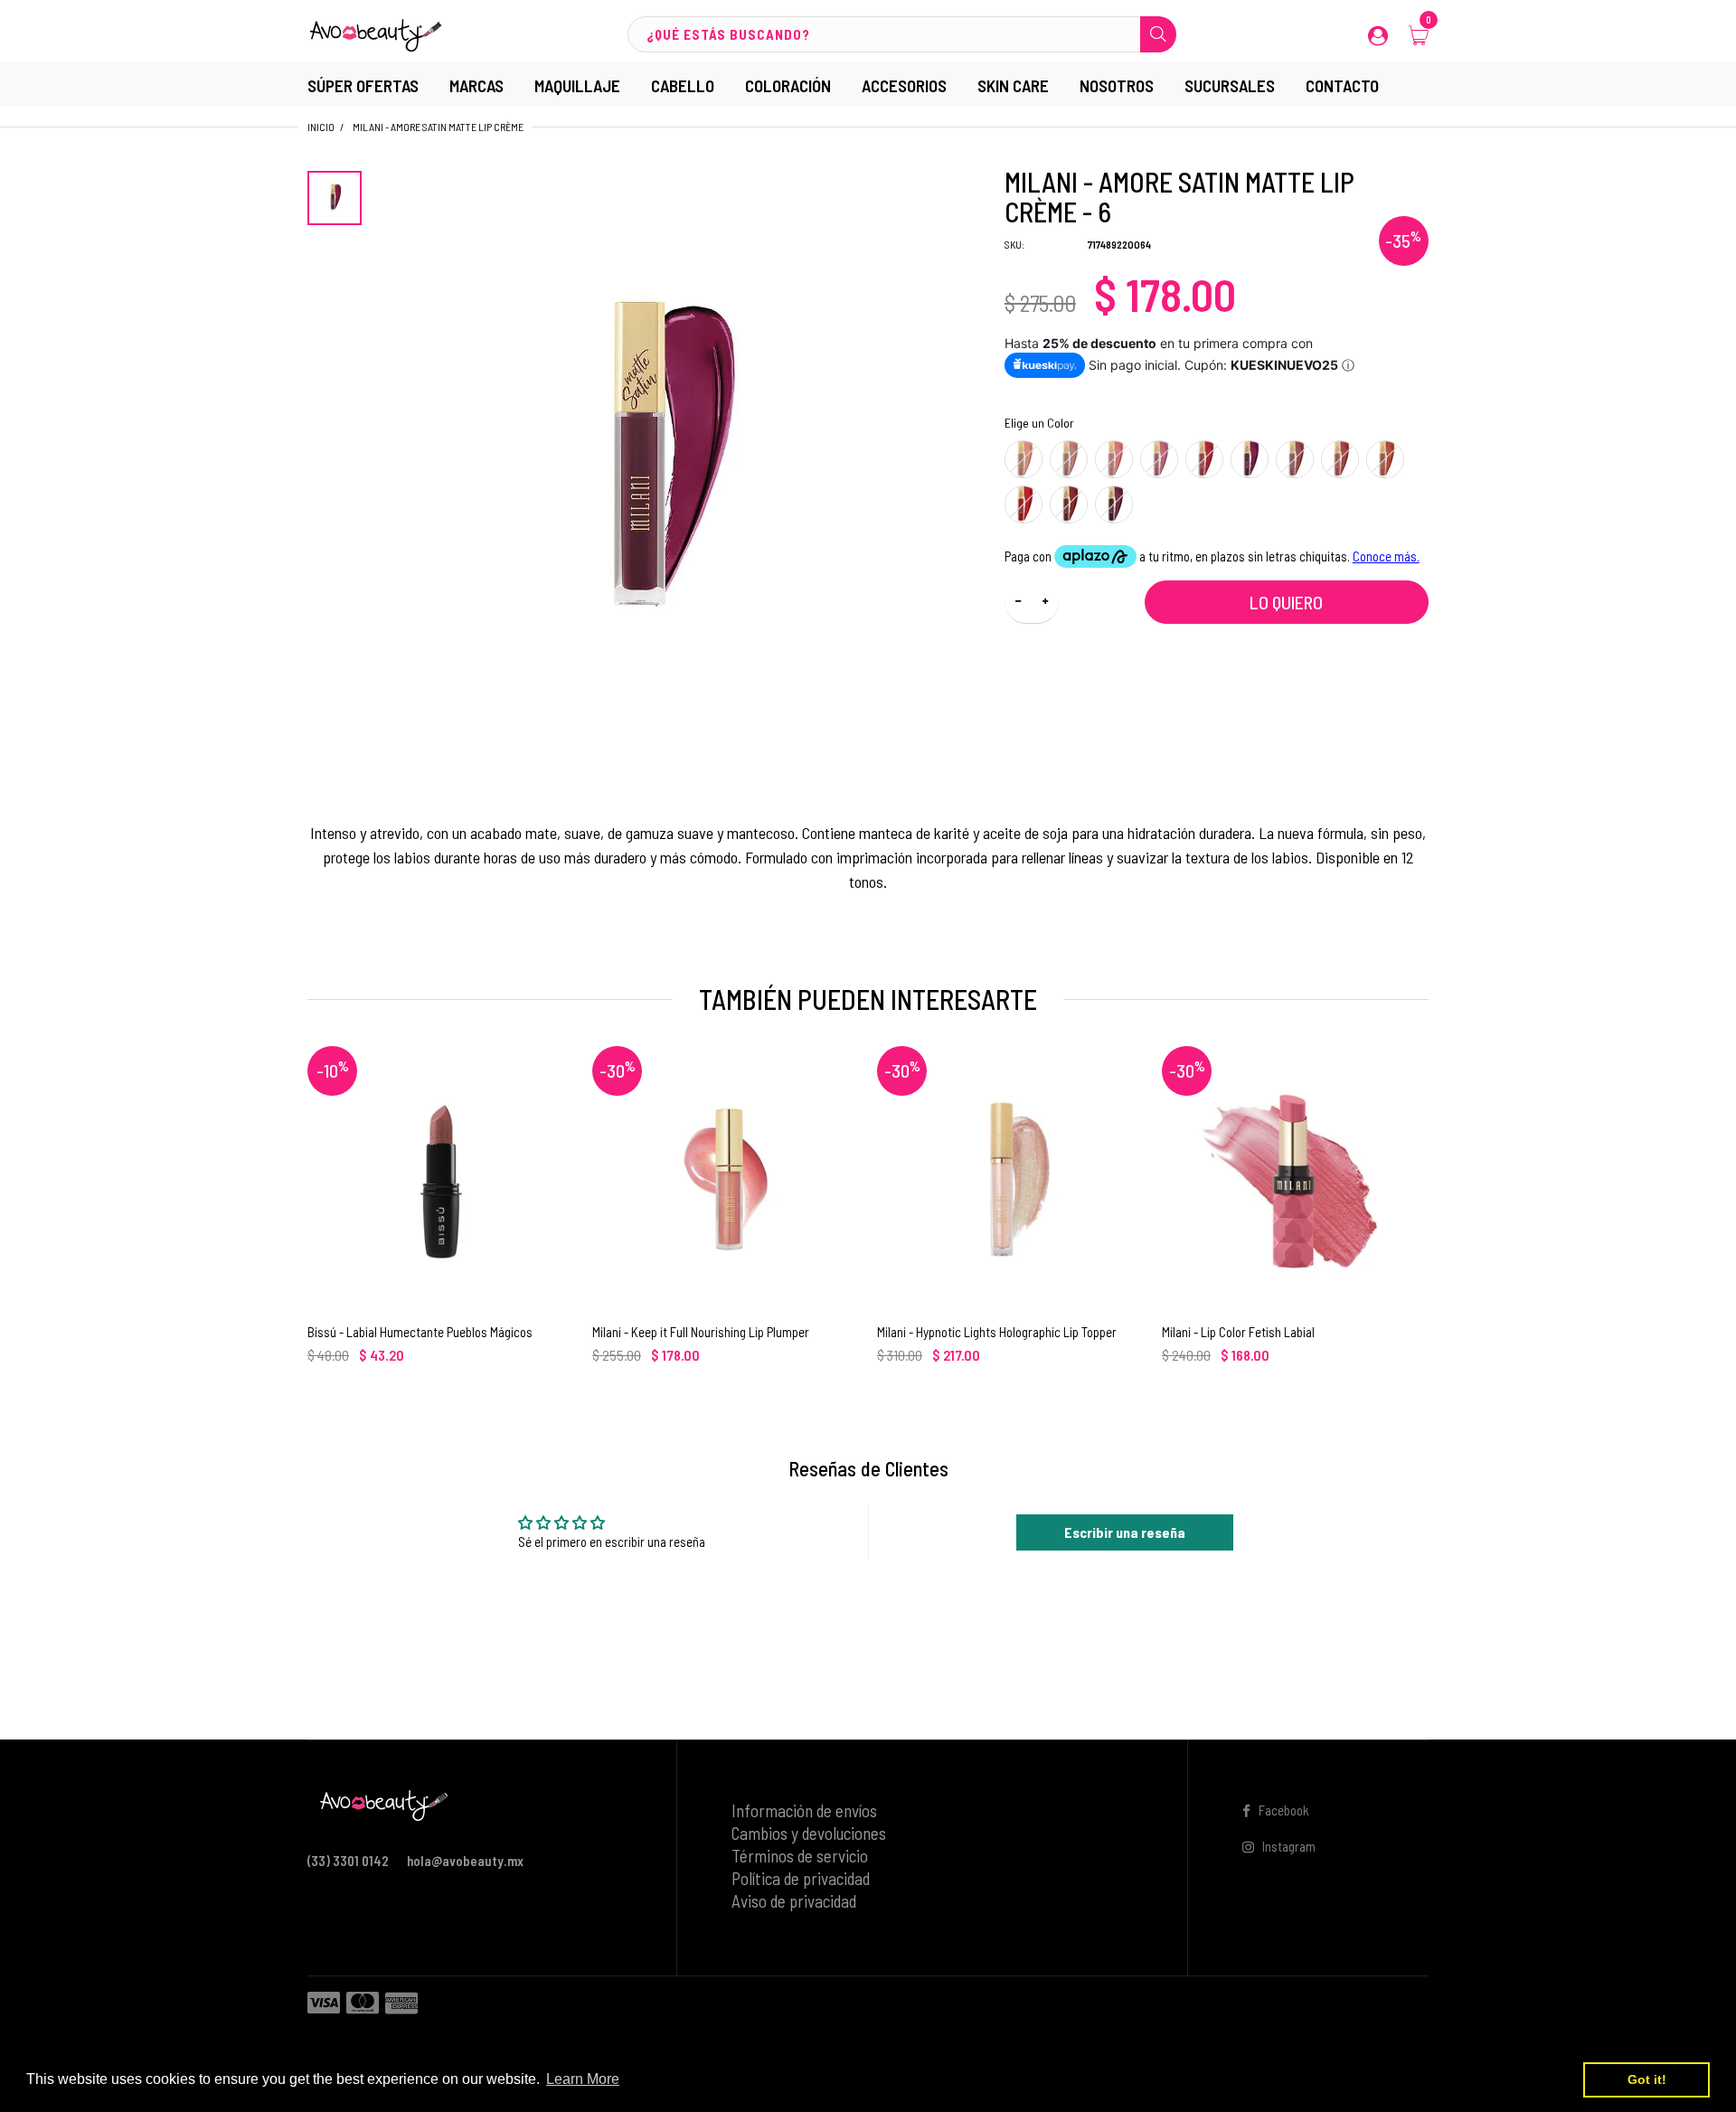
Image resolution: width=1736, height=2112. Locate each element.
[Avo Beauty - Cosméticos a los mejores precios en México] (375, 33)
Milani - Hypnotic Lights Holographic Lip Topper (997, 1332)
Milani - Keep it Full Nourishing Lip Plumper (701, 1332)
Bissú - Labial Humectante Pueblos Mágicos (420, 1332)
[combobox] (901, 34)
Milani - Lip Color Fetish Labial (1238, 1332)
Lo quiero (1286, 602)
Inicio (321, 127)
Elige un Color (1039, 423)
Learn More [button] (583, 2079)
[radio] (1024, 459)
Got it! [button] (1647, 2079)
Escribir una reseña (1125, 1532)
